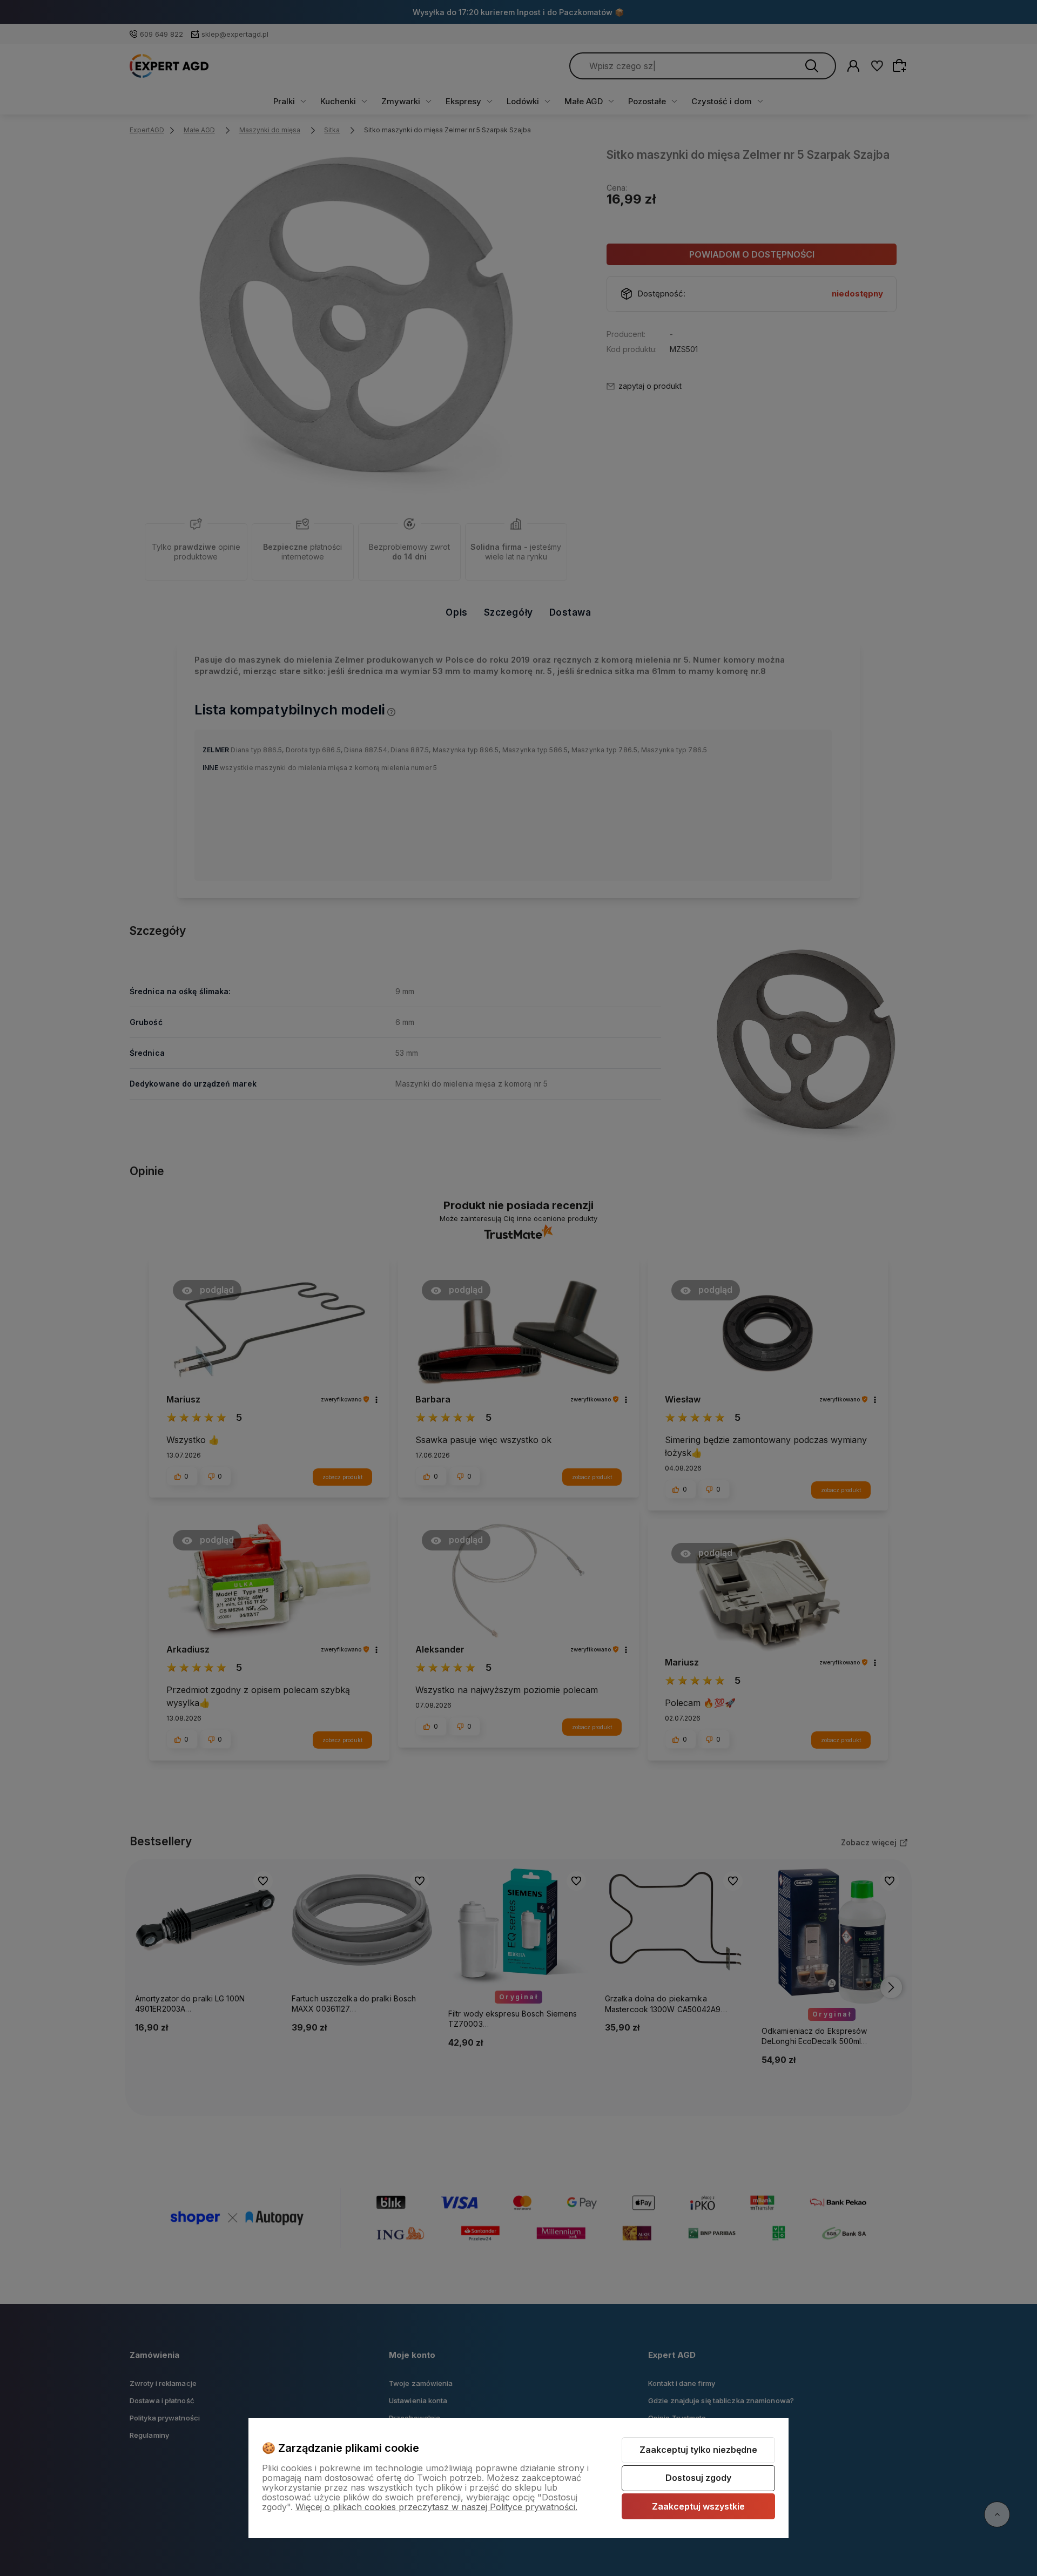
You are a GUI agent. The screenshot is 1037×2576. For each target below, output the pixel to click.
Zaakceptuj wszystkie (698, 2506)
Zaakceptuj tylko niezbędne (698, 2450)
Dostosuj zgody (698, 2478)
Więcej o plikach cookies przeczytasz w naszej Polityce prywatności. (436, 2507)
